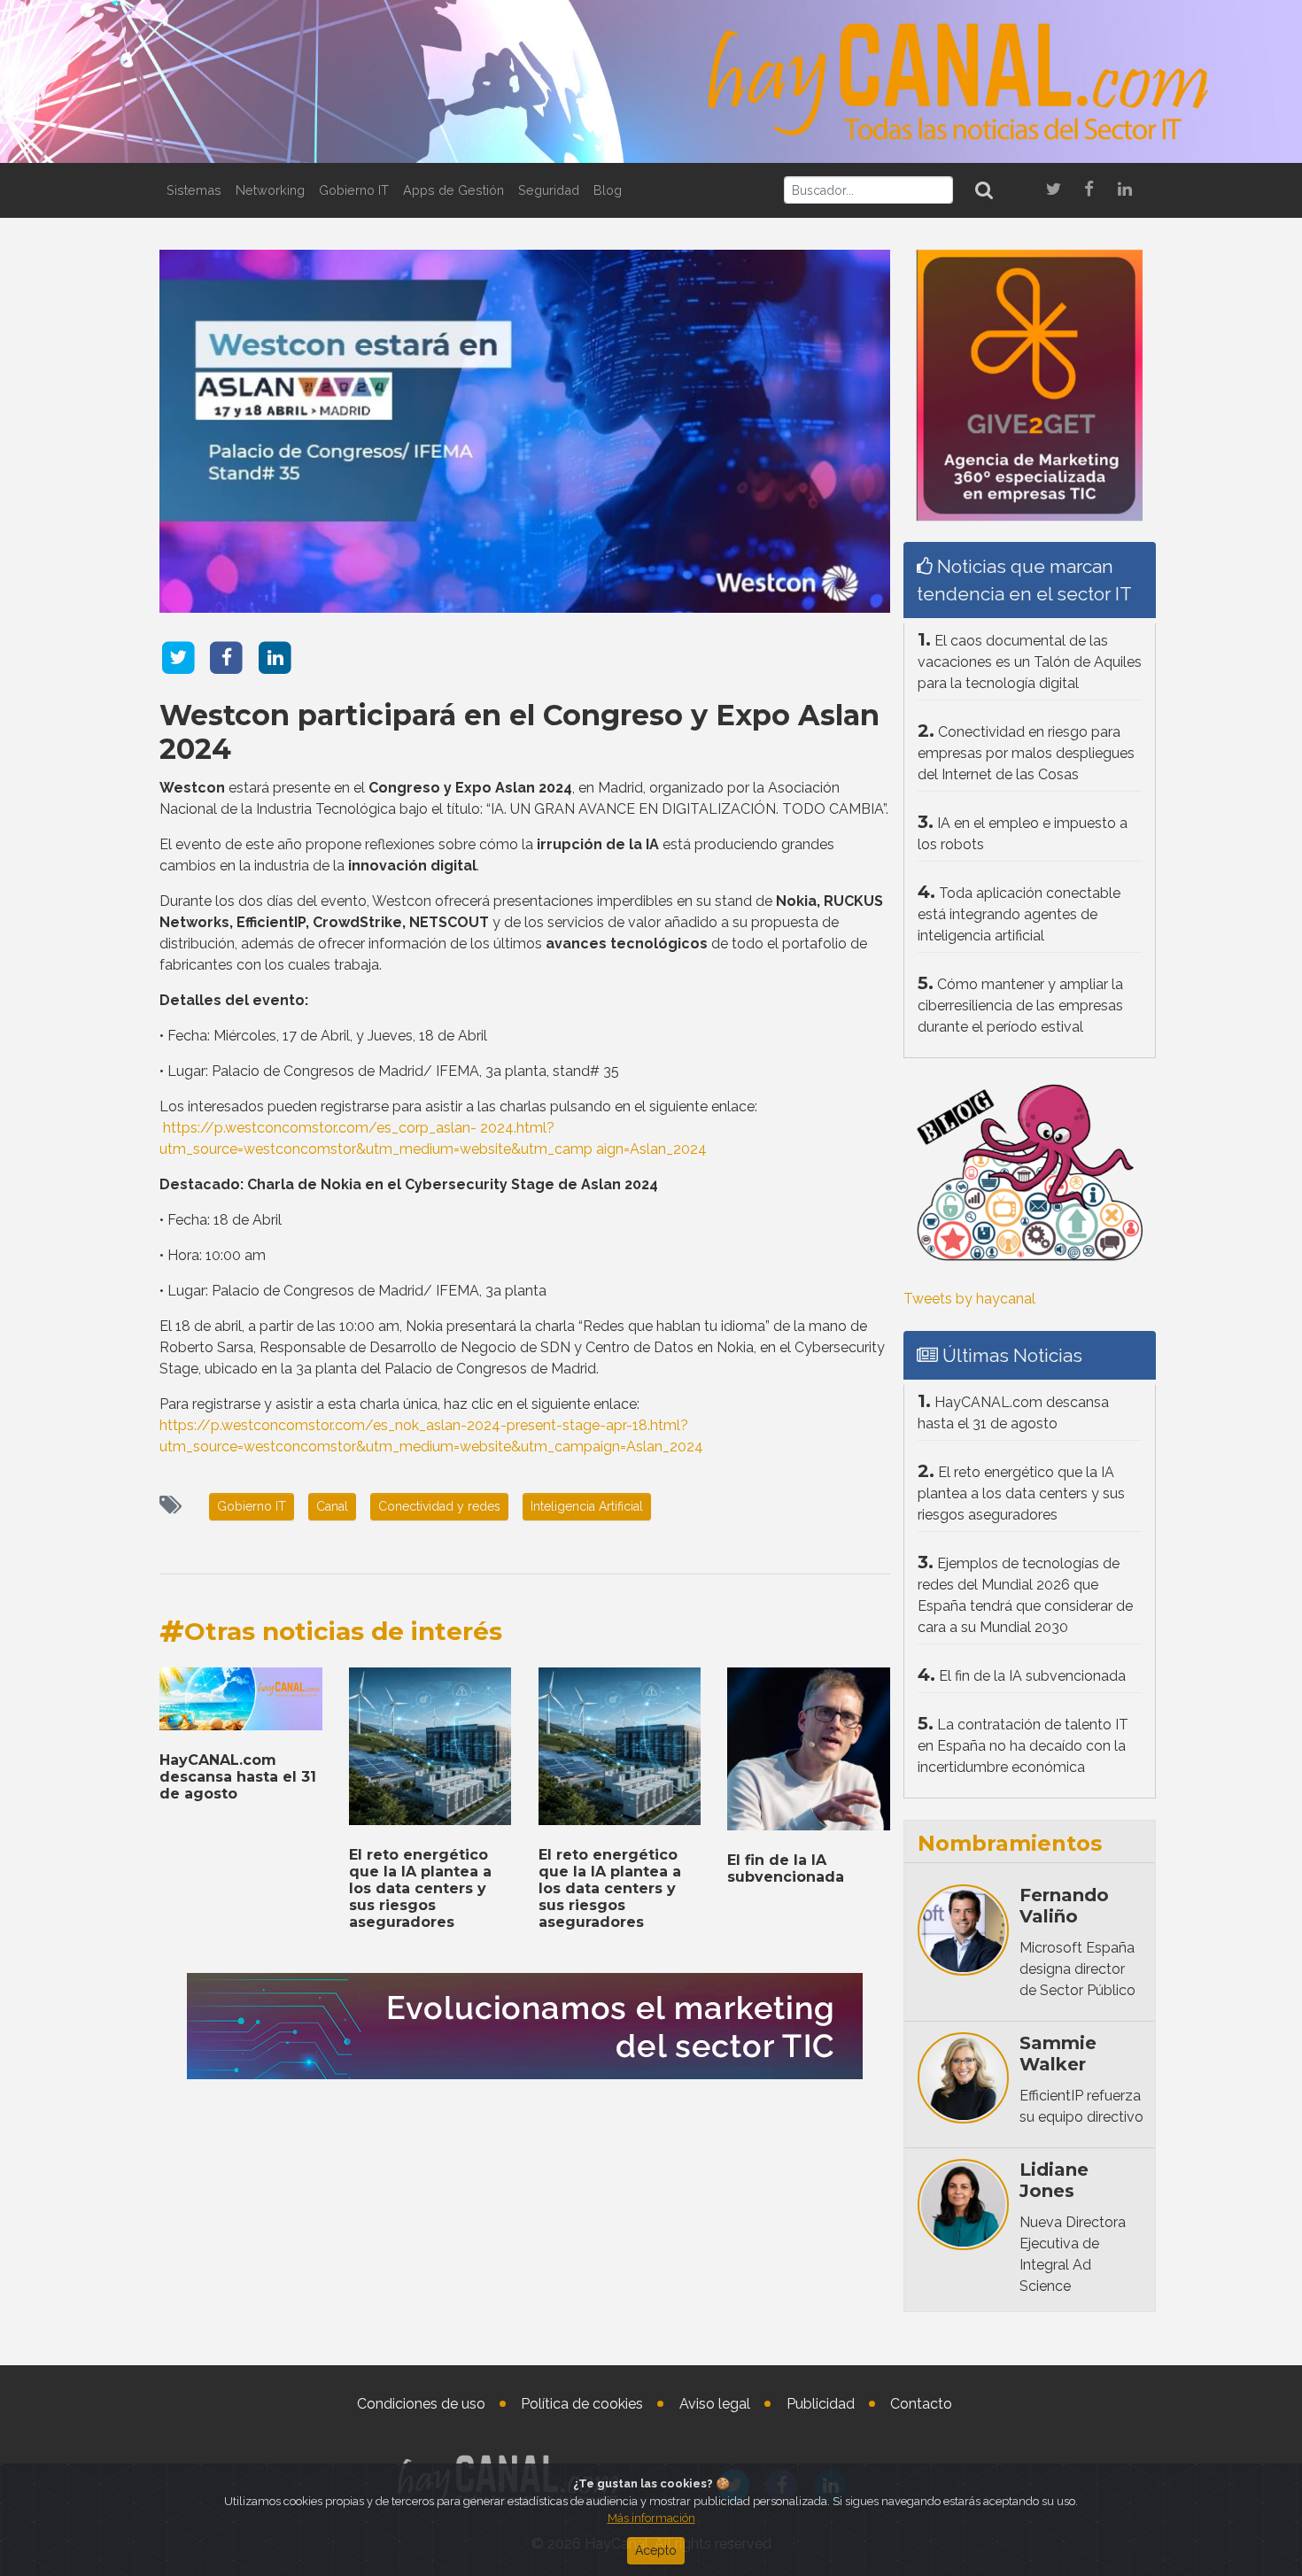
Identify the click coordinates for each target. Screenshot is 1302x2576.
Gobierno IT (354, 190)
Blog (608, 190)
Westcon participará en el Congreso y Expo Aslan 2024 (519, 732)
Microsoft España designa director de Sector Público (1077, 1969)
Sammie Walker (1058, 2054)
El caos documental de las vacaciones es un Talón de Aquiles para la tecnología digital (1030, 662)
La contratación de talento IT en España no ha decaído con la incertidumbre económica (1023, 1746)
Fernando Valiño (1064, 1906)
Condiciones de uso (421, 2404)
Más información (651, 2518)
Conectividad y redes (439, 1506)
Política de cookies (582, 2404)
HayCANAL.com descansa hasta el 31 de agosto (238, 1777)
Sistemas (194, 190)
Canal (332, 1506)
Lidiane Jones (1054, 2180)
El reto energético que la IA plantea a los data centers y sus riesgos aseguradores (420, 1889)
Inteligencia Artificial (587, 1506)
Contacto (921, 2404)
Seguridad (549, 190)
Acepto (656, 2550)
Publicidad (821, 2404)
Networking (270, 190)
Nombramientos (1010, 1843)
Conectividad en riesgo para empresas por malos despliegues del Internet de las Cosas (1026, 753)
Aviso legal (715, 2404)
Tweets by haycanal (969, 1299)
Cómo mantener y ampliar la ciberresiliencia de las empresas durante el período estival (1020, 1006)
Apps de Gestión (453, 190)
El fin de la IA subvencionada (786, 1868)
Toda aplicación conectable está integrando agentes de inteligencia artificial (1019, 914)
